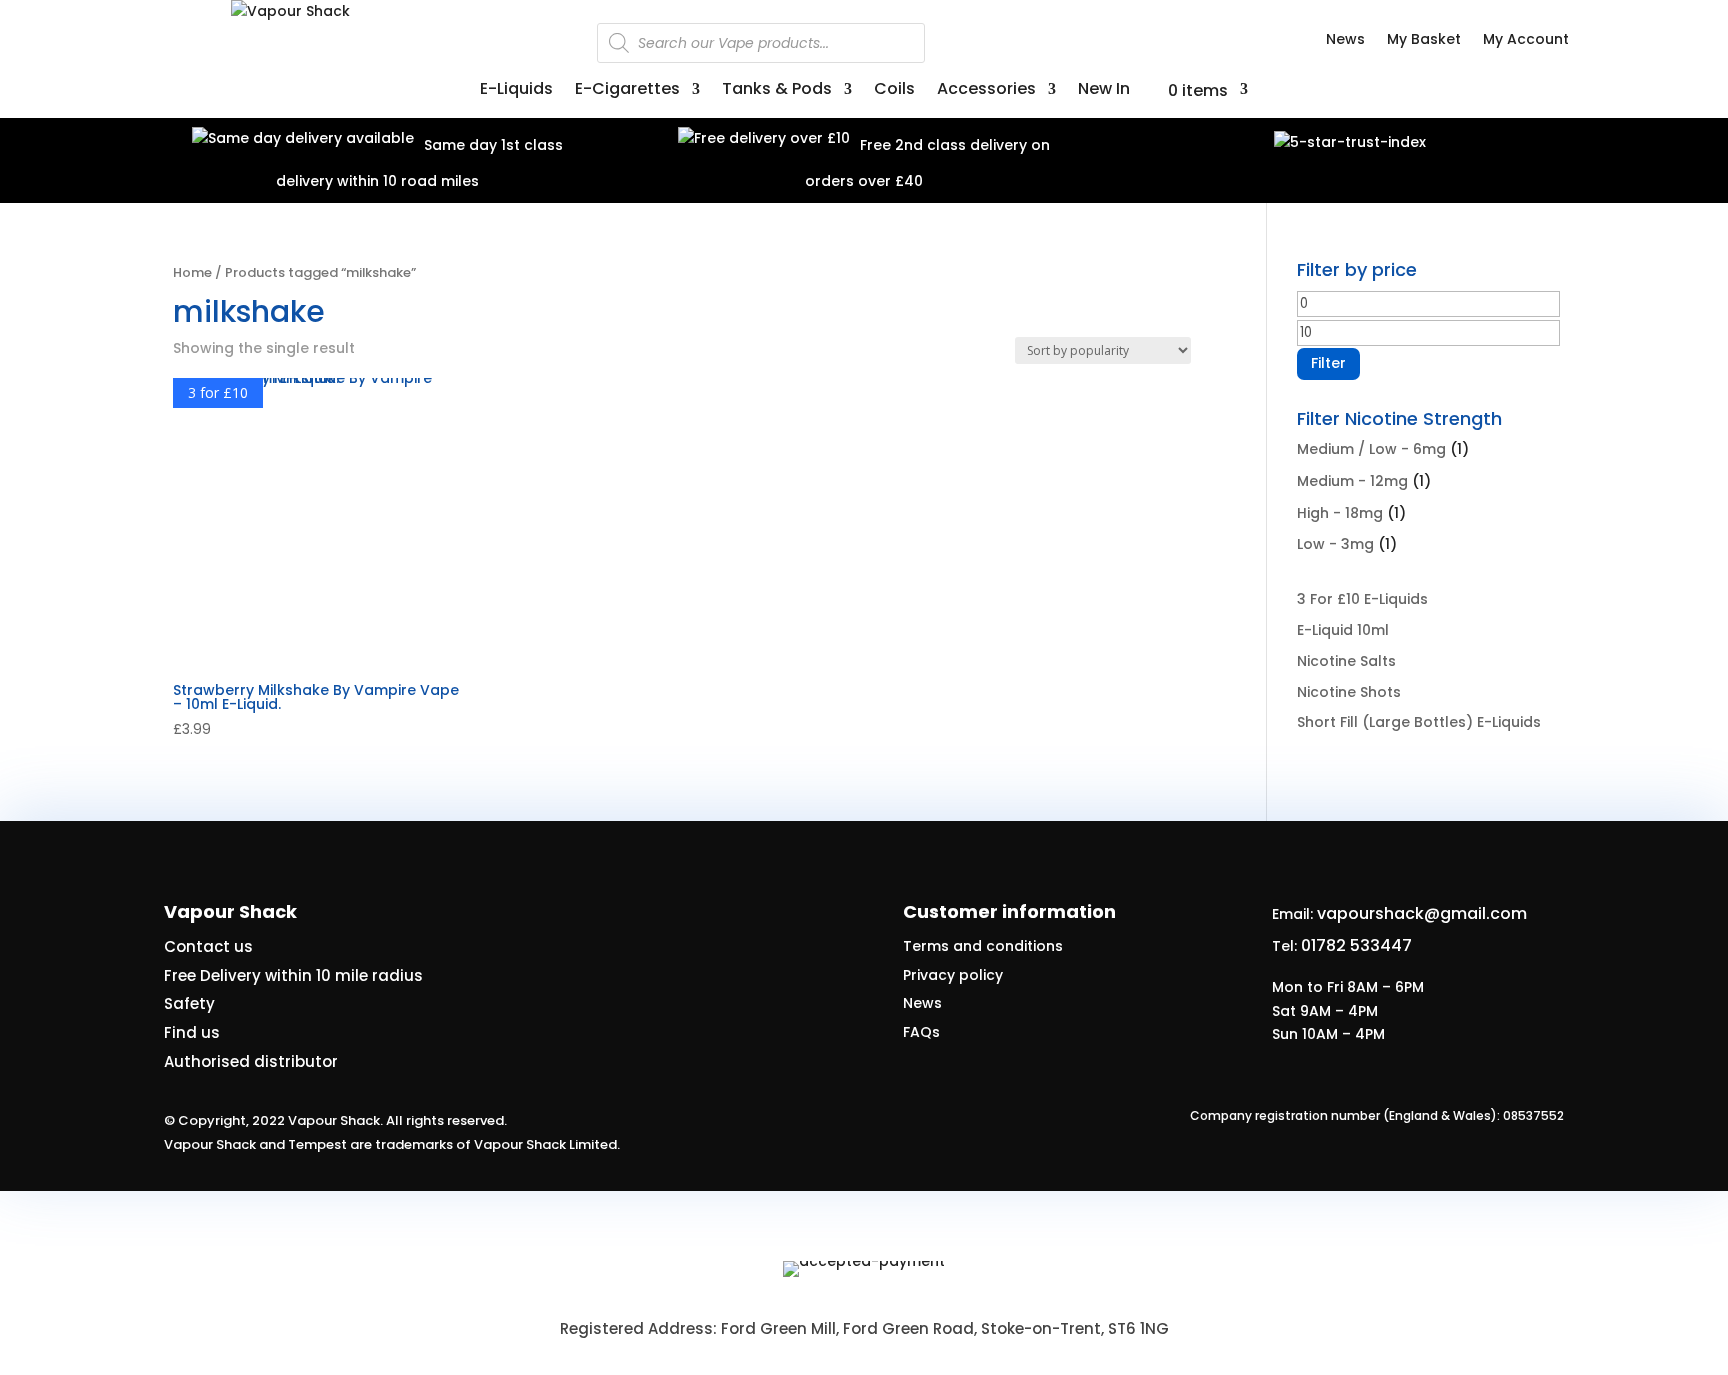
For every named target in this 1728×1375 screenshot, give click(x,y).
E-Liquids (516, 91)
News (1345, 40)
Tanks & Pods (777, 91)
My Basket (1424, 40)
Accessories (986, 91)
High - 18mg (1340, 513)
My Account (1526, 40)
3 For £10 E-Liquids (1362, 599)
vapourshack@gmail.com (1422, 913)
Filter (1328, 363)
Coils (894, 91)
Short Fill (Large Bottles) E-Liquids (1419, 722)
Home (192, 272)
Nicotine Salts (1346, 661)
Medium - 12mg (1352, 481)
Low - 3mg (1335, 544)
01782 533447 (1356, 945)
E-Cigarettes (627, 91)
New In (1104, 91)
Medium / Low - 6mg (1371, 449)
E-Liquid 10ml (1343, 630)
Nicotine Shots (1349, 692)
